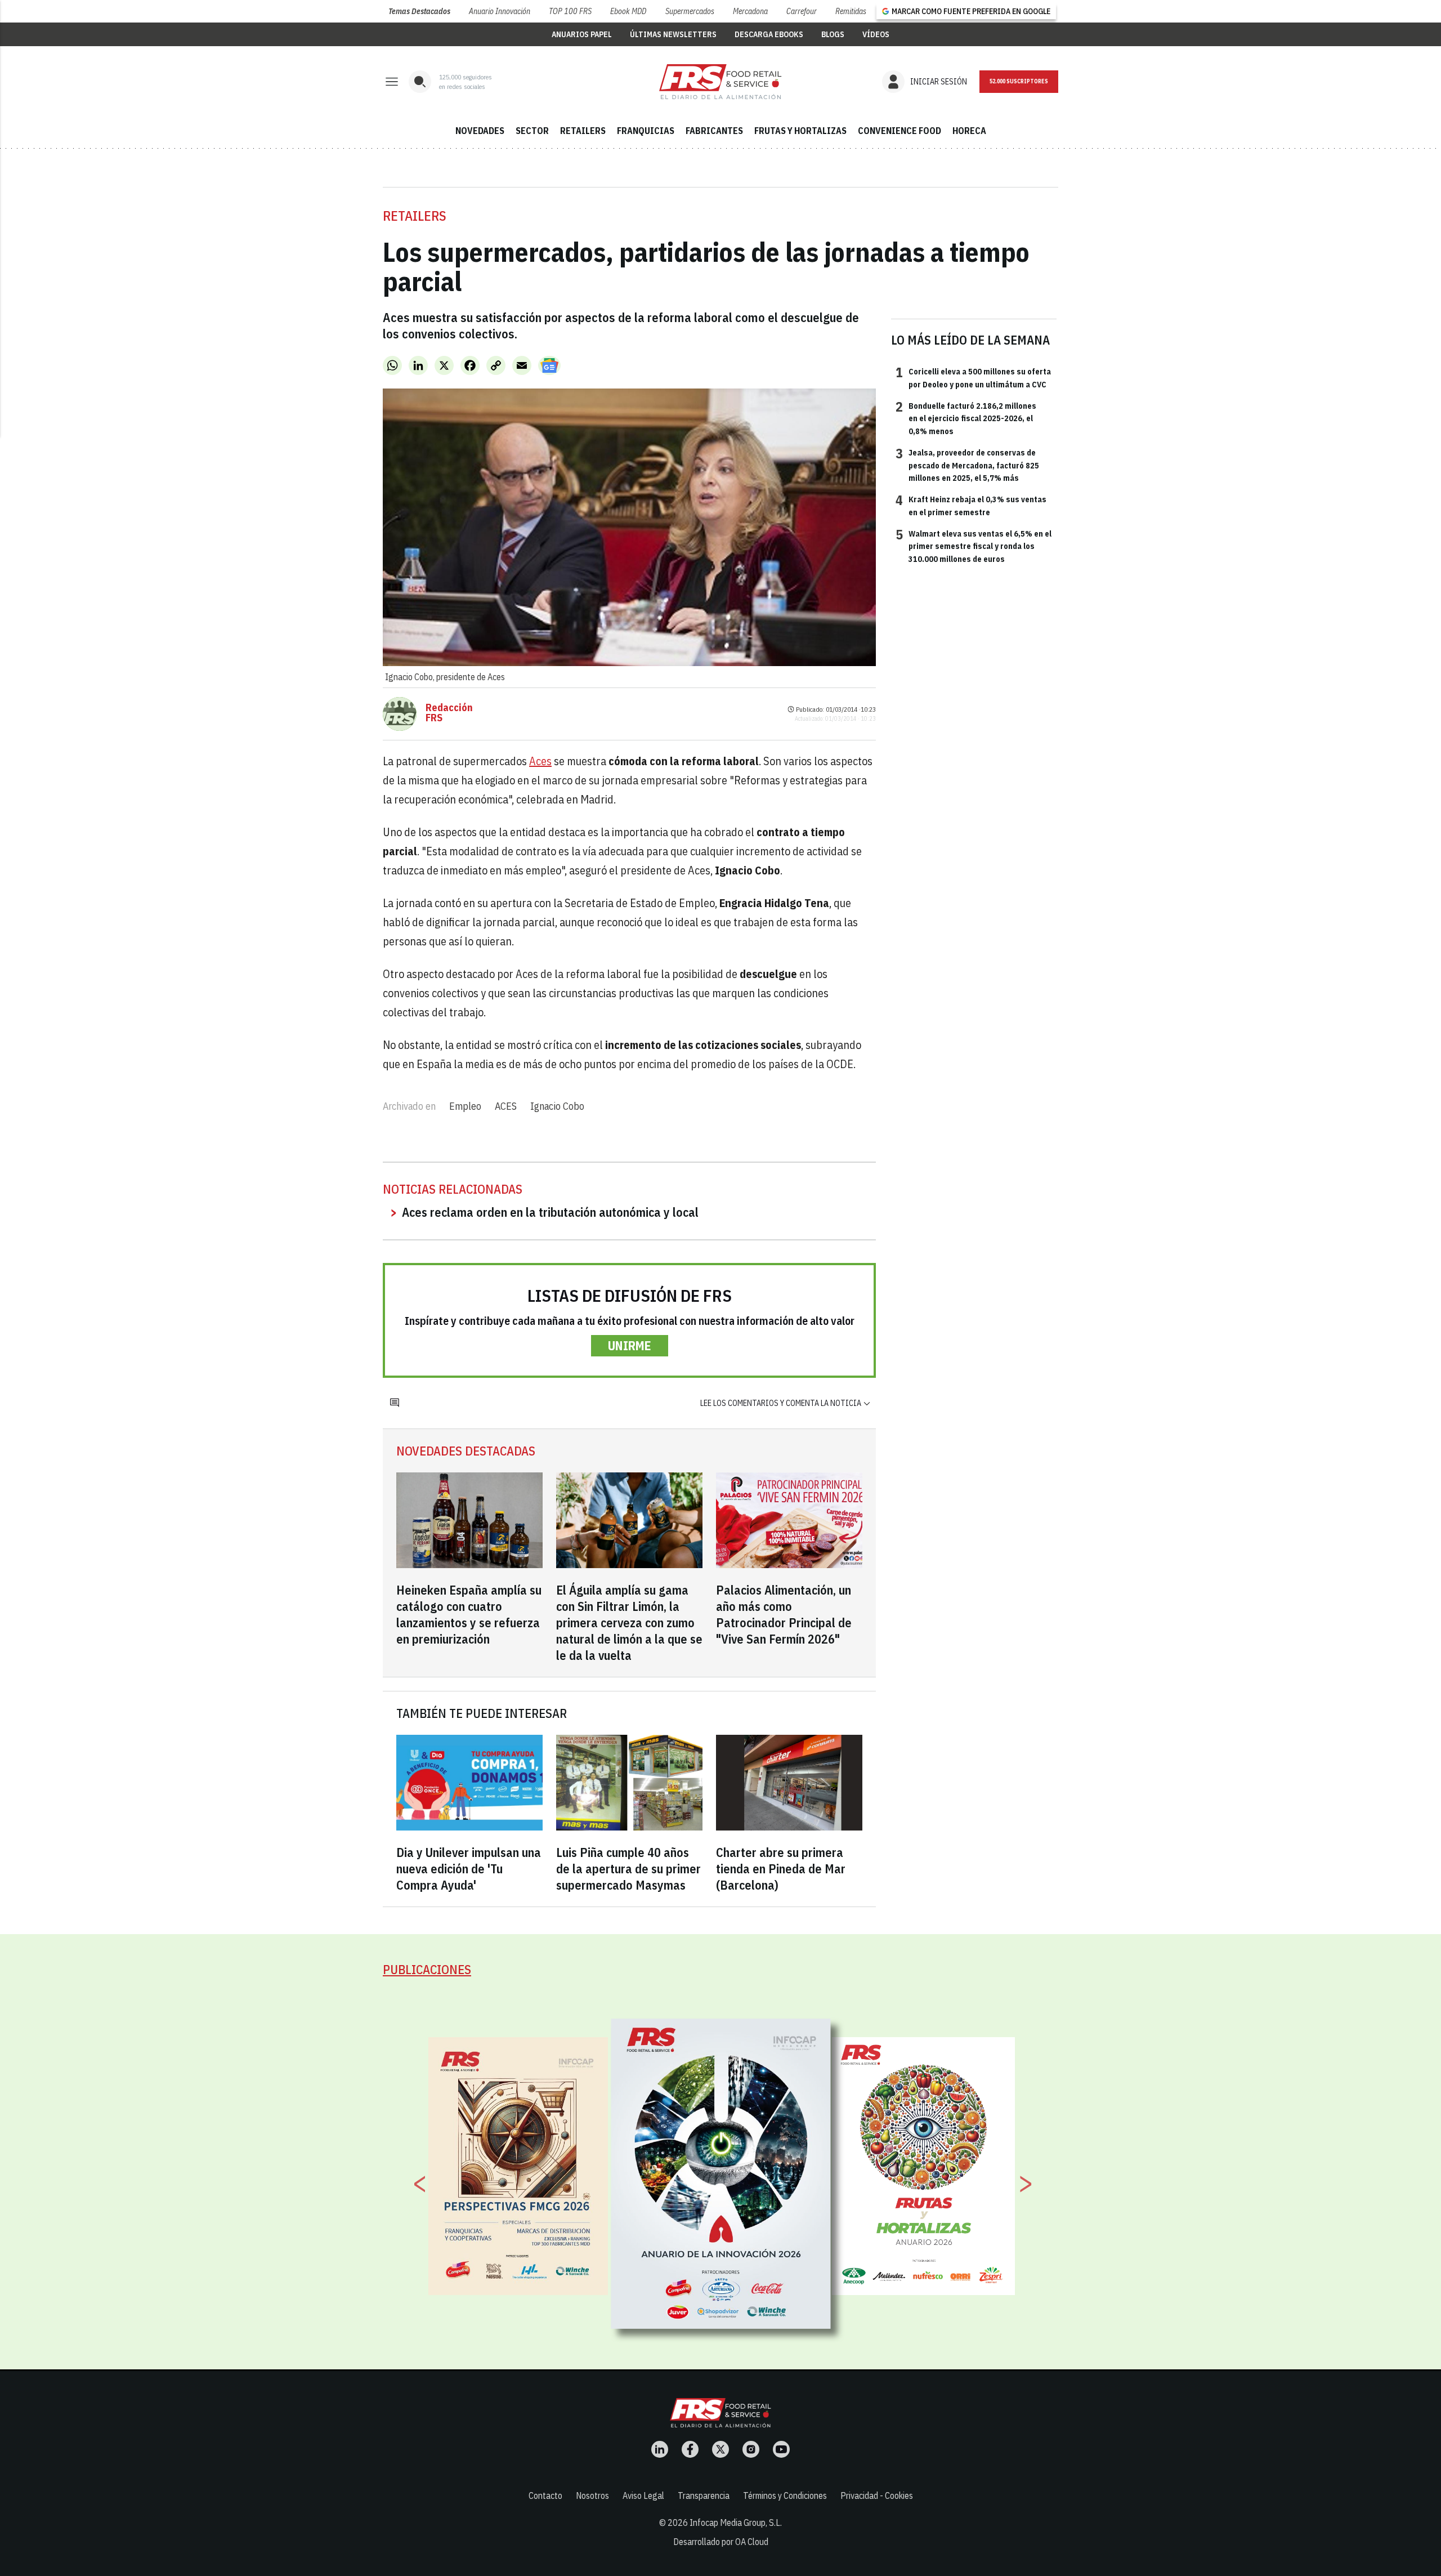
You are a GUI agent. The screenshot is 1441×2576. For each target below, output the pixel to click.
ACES (506, 1106)
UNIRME (630, 1345)
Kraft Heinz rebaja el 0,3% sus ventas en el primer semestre (971, 505)
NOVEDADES (480, 131)
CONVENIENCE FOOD (899, 131)
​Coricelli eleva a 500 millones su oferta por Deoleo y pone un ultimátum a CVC (973, 377)
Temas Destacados (419, 11)
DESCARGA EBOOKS (769, 34)
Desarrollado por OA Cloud (721, 2542)
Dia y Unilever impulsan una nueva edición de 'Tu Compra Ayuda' (469, 1869)
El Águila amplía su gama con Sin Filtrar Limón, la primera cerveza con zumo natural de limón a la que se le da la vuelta (629, 1622)
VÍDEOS (876, 34)
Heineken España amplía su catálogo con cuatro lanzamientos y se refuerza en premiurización (469, 1614)
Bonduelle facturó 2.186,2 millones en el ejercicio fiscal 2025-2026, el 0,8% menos (966, 418)
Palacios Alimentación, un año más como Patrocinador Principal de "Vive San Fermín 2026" (784, 1614)
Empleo (465, 1106)
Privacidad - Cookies (877, 2495)
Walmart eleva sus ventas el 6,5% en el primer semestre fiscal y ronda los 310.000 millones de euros (974, 546)
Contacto (545, 2495)
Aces (540, 761)
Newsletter (1019, 82)
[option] (721, 2173)
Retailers (415, 216)
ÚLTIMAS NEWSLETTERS (673, 34)
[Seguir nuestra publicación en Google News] (549, 365)
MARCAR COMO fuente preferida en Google (971, 11)
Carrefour (802, 11)
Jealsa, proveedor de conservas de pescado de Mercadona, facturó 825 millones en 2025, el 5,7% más (967, 465)
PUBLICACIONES (427, 1969)
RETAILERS (583, 131)
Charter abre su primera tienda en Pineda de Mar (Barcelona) (781, 1869)
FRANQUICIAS (646, 131)
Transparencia (704, 2495)
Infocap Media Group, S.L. (736, 2523)
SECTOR (532, 131)
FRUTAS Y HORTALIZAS (800, 131)
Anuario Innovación (500, 11)
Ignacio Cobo (557, 1106)
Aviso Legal (643, 2495)
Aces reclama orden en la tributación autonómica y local (550, 1212)
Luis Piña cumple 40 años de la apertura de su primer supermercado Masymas (628, 1869)
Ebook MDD (628, 11)
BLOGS (833, 34)
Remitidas (851, 11)
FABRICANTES (714, 131)
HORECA (969, 131)
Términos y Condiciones (785, 2495)
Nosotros (592, 2495)
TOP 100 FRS (570, 11)
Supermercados (690, 11)
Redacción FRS (449, 713)
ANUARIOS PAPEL (582, 34)
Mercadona (750, 11)
